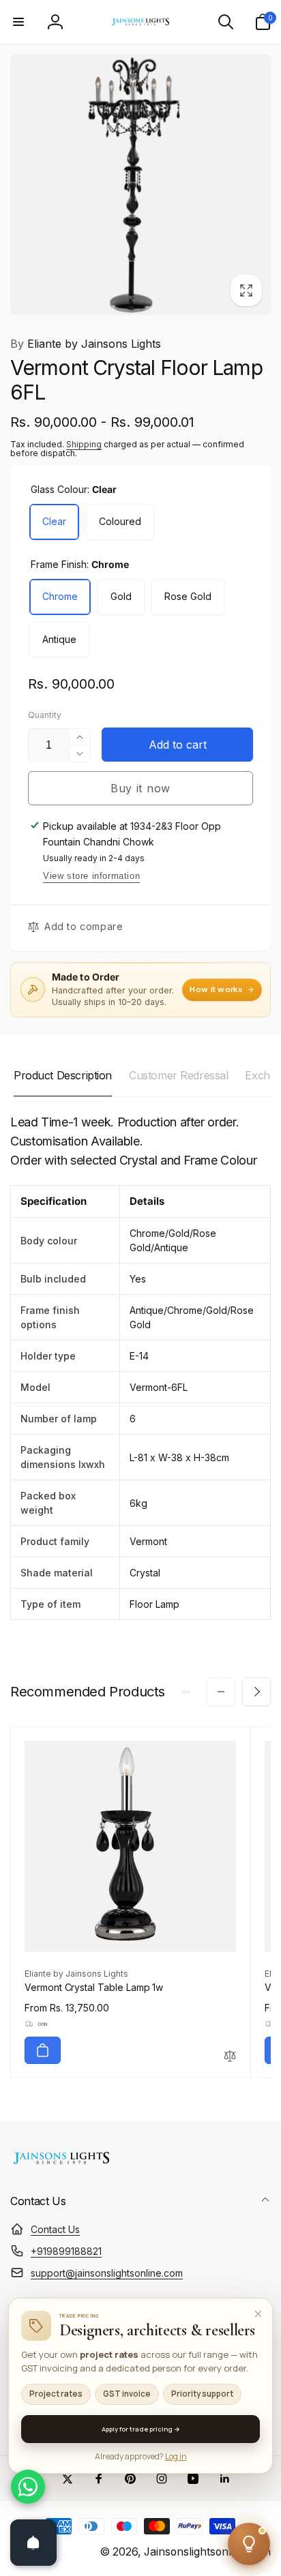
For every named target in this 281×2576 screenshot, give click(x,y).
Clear (54, 521)
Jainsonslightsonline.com (207, 2552)
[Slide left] (221, 1692)
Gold (121, 596)
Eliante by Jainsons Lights (86, 344)
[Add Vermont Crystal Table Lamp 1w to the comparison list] (230, 2057)
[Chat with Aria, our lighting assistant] (249, 2544)
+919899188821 (66, 2251)
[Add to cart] (43, 2050)
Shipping (84, 444)
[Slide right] (256, 1692)
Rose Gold (188, 596)
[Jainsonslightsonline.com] (61, 2164)
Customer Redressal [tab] (178, 1075)
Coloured (120, 521)
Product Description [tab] (63, 1075)
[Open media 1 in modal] (140, 185)
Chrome (60, 596)
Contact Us (55, 2229)
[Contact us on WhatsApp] (28, 2487)
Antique (59, 639)
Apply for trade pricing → (141, 2429)
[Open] (33, 2543)
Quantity (45, 715)
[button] (18, 22)
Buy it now (140, 788)
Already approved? (141, 2456)
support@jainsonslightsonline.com (107, 2273)
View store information (91, 876)
